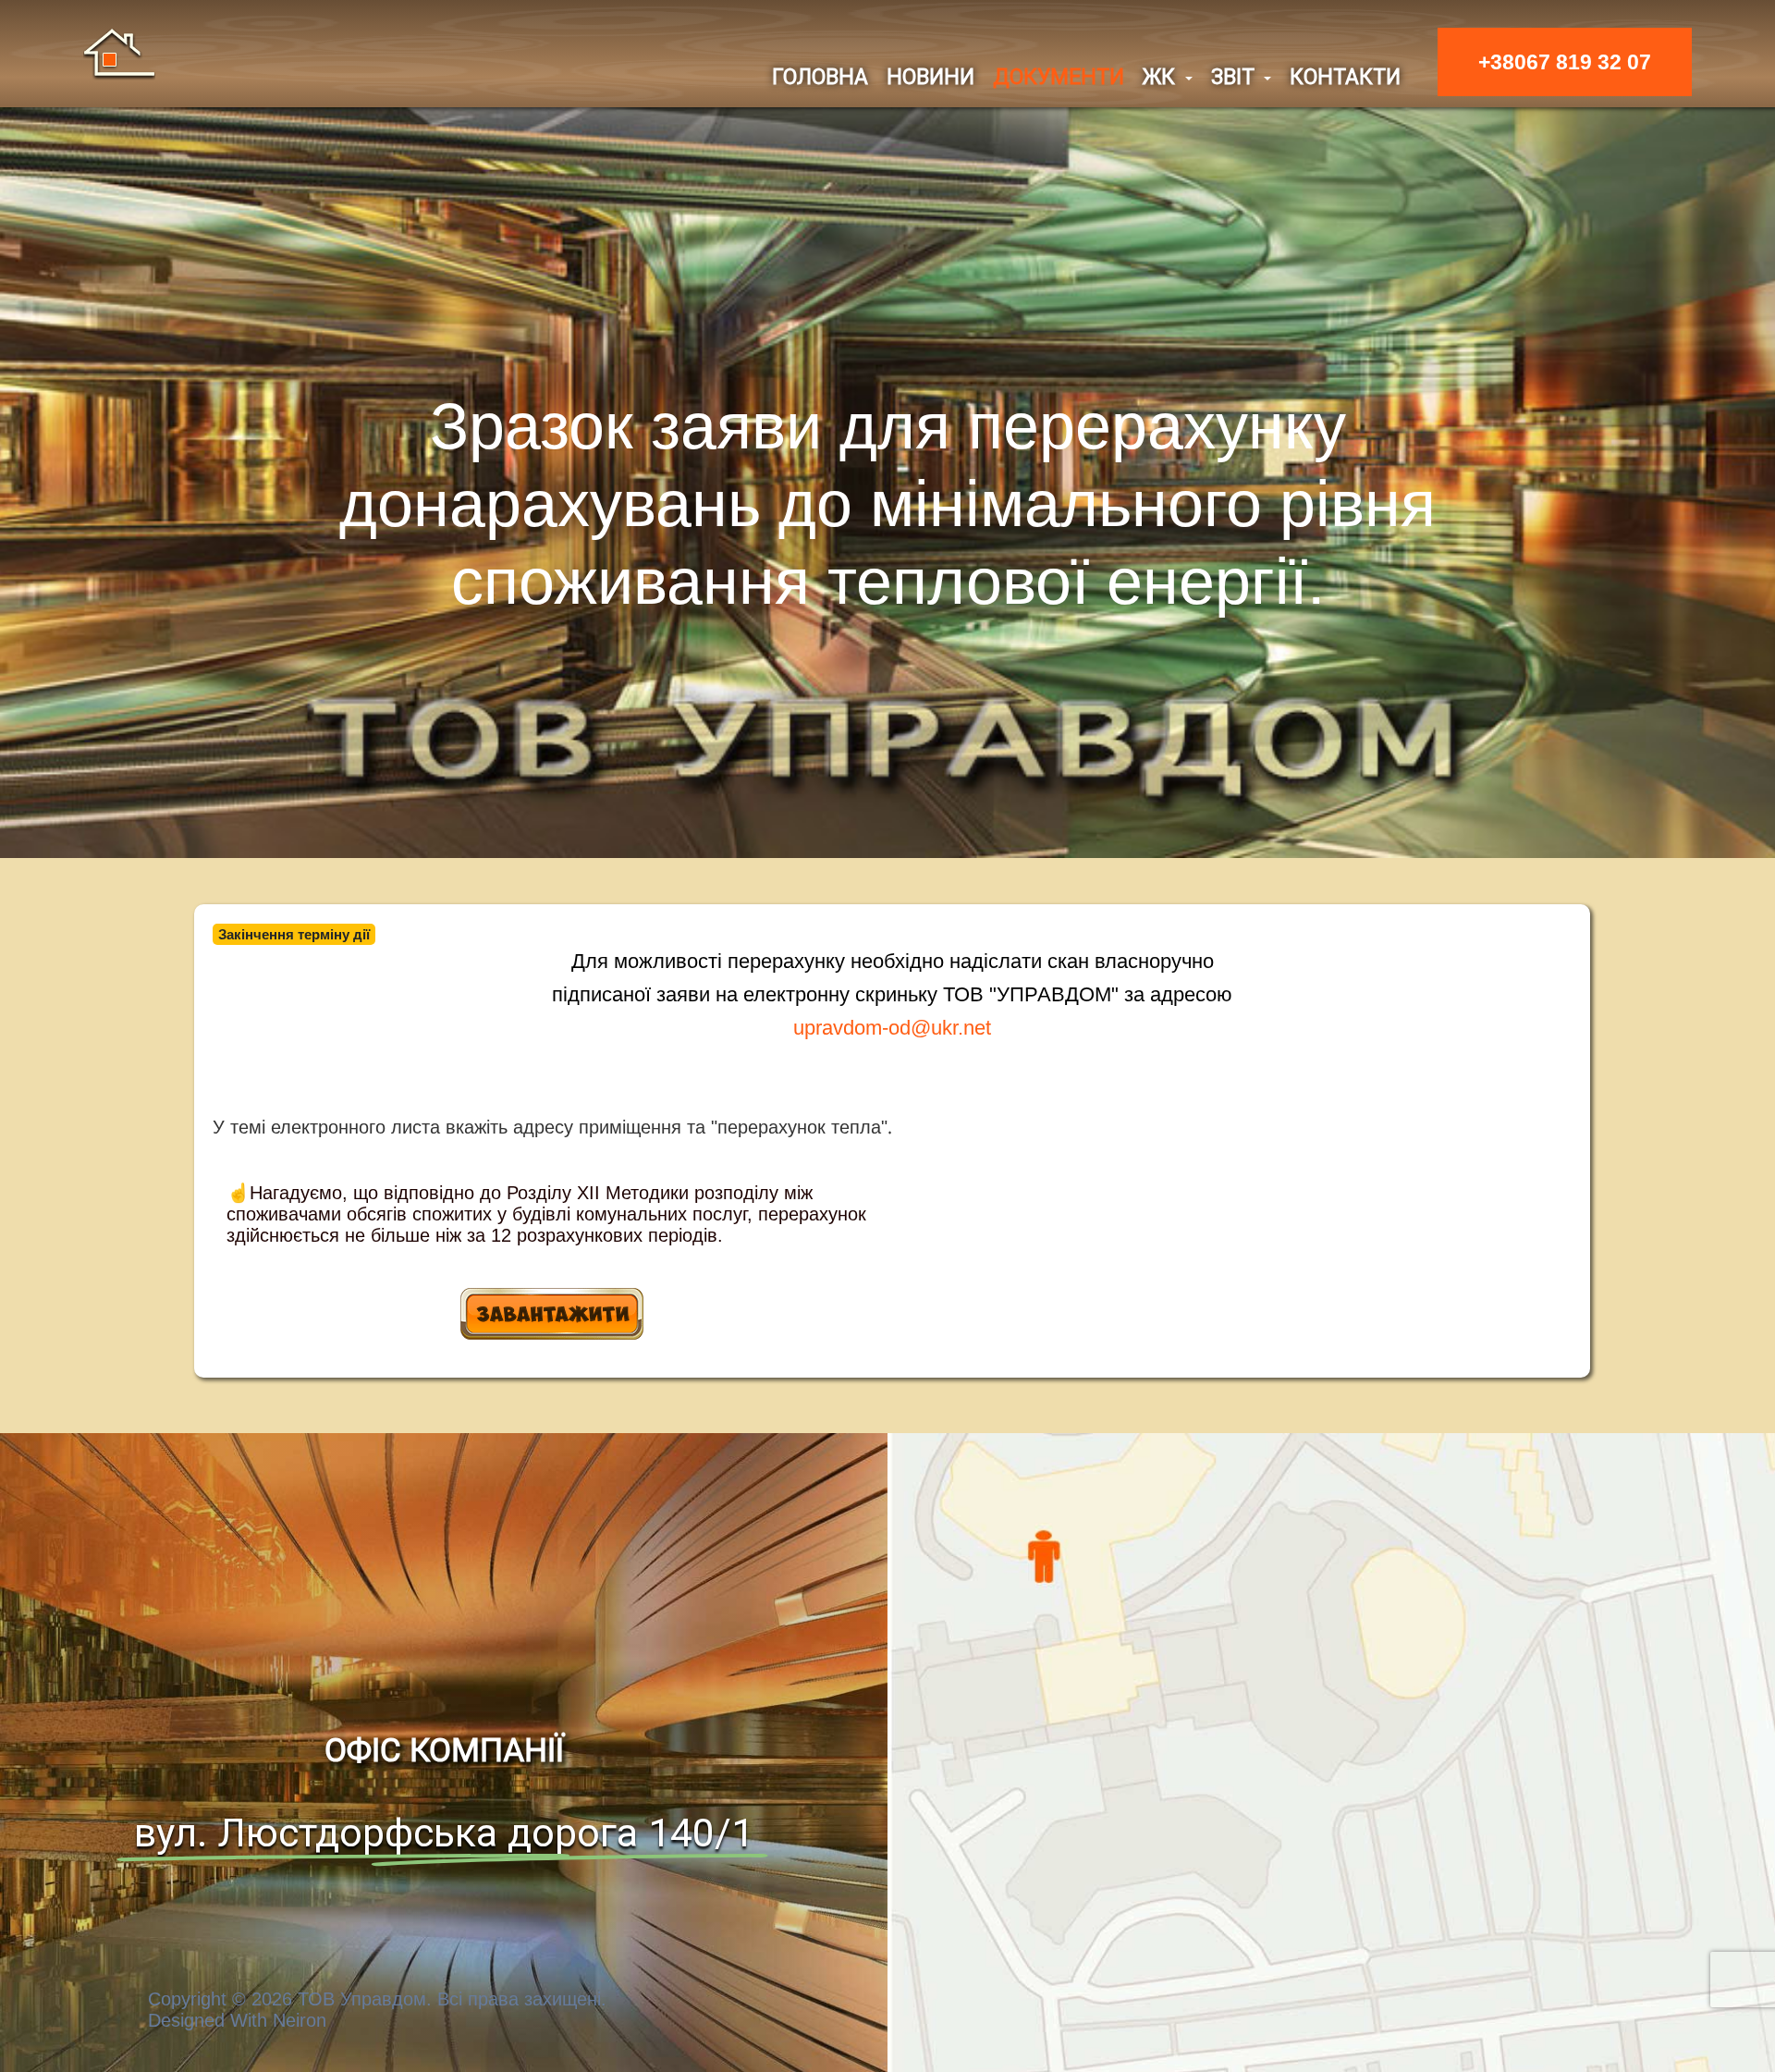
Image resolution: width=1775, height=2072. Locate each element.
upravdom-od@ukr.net (892, 1028)
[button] (1168, 77)
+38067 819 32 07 (1565, 62)
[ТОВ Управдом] (119, 53)
